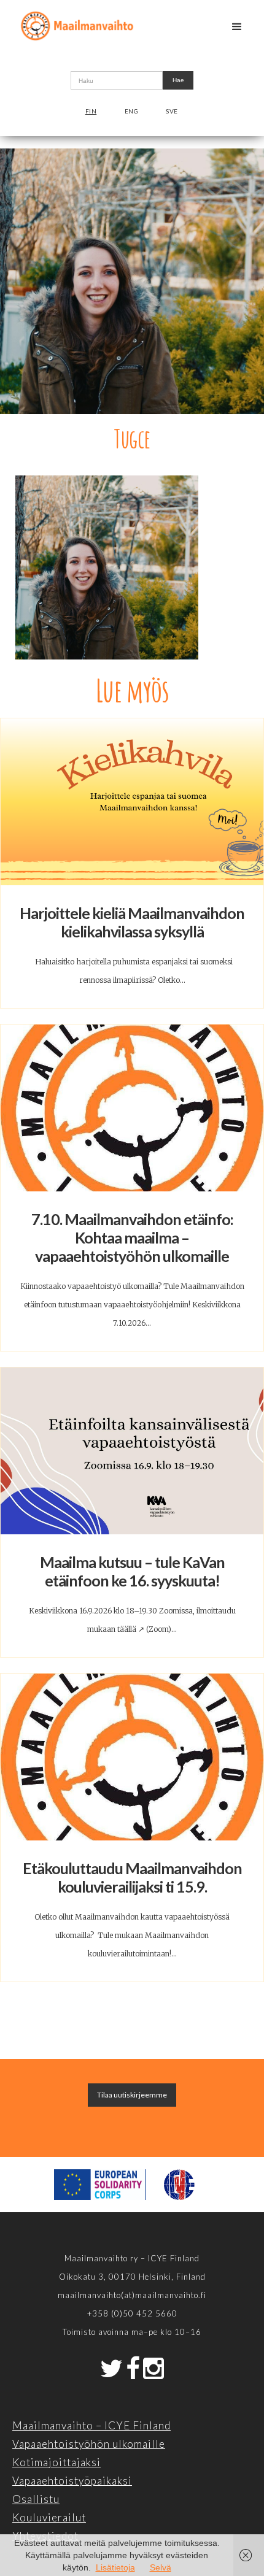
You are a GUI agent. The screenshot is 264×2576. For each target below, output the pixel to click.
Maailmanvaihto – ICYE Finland (91, 2425)
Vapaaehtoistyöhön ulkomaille (89, 2444)
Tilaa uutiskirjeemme (132, 2095)
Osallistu (36, 2499)
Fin (91, 111)
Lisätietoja (115, 2567)
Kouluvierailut (49, 2517)
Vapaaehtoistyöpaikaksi (72, 2481)
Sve (172, 111)
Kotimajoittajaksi (56, 2462)
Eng (132, 111)
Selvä (161, 2567)
